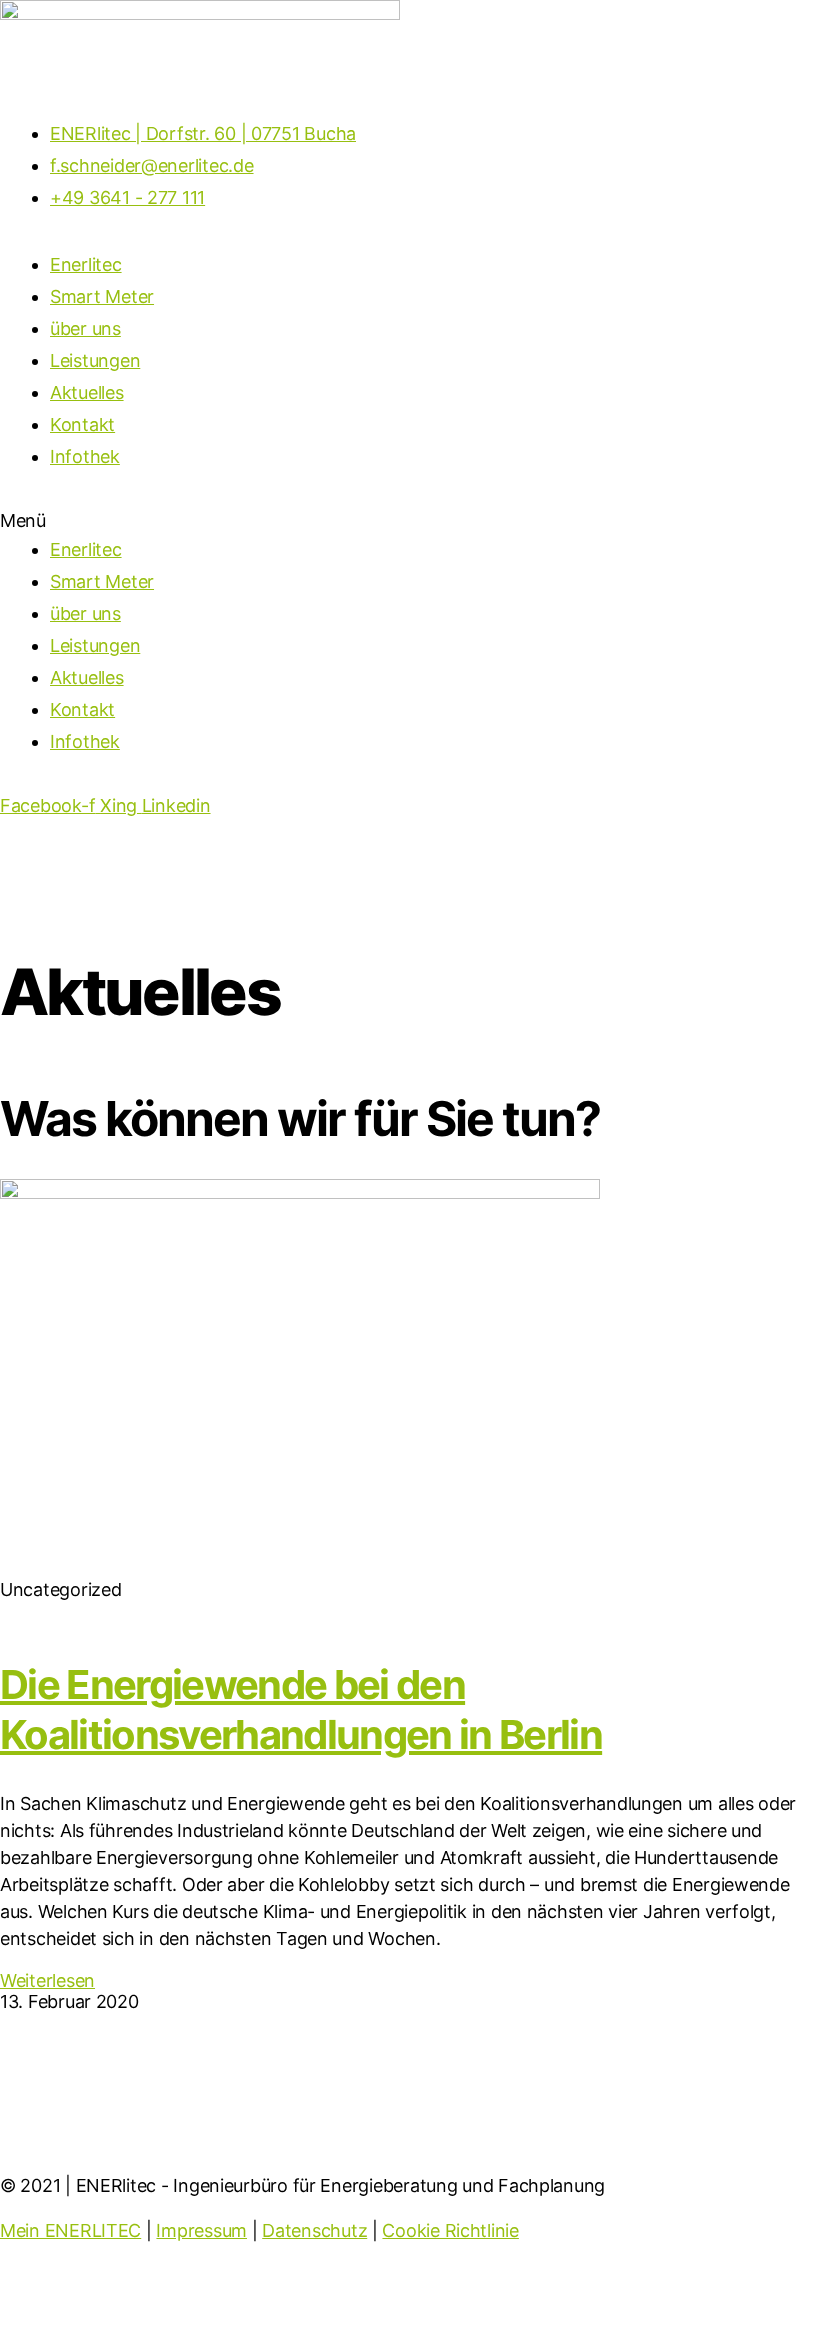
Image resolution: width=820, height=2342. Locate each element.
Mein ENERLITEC (70, 2230)
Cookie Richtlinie (450, 2230)
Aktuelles (87, 392)
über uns (85, 328)
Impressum (201, 2230)
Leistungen (95, 360)
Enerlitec (86, 264)
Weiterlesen (47, 1980)
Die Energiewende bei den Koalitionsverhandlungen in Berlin (301, 1709)
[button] (410, 520)
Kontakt (82, 424)
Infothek (85, 456)
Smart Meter (102, 296)
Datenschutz (314, 2230)
